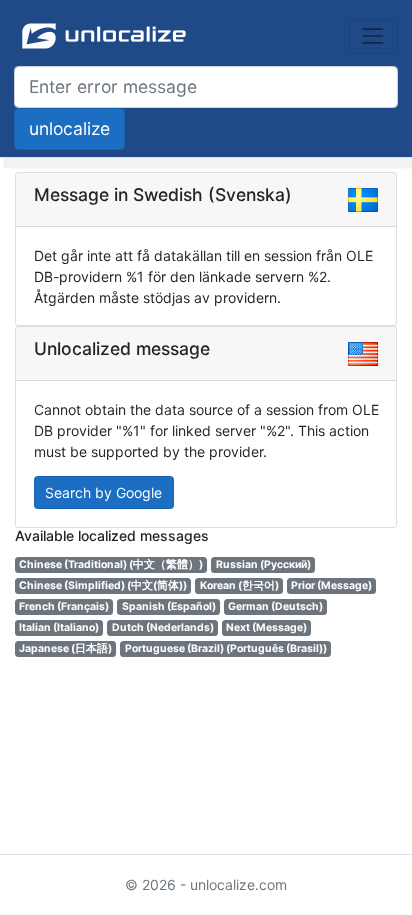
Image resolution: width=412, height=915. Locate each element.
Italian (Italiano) (59, 627)
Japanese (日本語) (65, 648)
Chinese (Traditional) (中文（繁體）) (111, 564)
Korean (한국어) (239, 585)
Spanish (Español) (169, 606)
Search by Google (103, 492)
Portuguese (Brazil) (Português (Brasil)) (226, 648)
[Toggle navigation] (373, 36)
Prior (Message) (331, 585)
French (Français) (64, 606)
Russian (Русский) (263, 564)
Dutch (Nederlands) (163, 627)
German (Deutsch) (275, 606)
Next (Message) (266, 627)
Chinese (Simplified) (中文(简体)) (103, 585)
